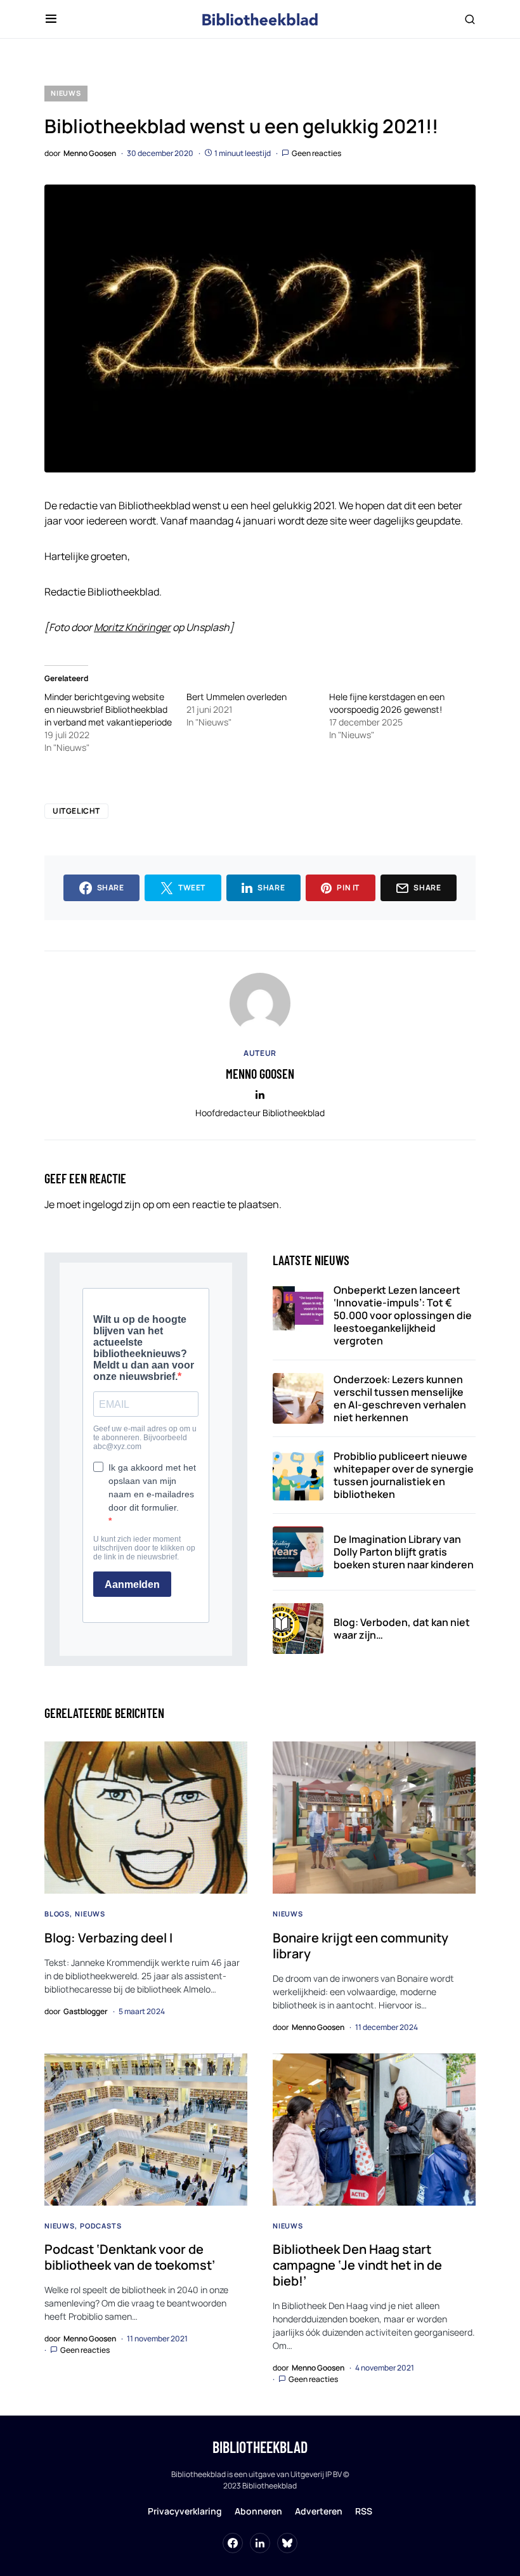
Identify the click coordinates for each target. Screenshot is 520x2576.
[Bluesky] (287, 2543)
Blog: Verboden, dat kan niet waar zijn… (402, 1629)
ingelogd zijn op (118, 1204)
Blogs (57, 1914)
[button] (51, 19)
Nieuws (66, 93)
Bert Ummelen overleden (237, 697)
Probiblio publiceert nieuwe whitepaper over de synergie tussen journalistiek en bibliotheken (404, 1475)
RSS (364, 2511)
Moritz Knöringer (132, 627)
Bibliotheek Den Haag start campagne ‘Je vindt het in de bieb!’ (357, 2265)
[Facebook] (233, 2543)
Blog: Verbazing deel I (108, 1938)
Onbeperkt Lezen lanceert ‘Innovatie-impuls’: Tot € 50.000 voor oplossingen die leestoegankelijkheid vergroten (403, 1315)
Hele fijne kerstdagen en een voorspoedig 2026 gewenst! (387, 703)
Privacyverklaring (185, 2511)
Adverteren (319, 2511)
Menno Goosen (260, 1074)
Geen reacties (316, 153)
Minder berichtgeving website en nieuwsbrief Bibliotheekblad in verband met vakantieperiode (108, 709)
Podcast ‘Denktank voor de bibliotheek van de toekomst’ (130, 2257)
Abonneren (258, 2511)
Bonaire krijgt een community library (361, 1946)
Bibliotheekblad (260, 2447)
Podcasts (101, 2226)
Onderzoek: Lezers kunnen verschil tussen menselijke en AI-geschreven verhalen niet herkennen (400, 1398)
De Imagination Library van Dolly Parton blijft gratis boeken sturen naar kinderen (404, 1552)
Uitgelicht (76, 811)
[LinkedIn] (260, 2543)
